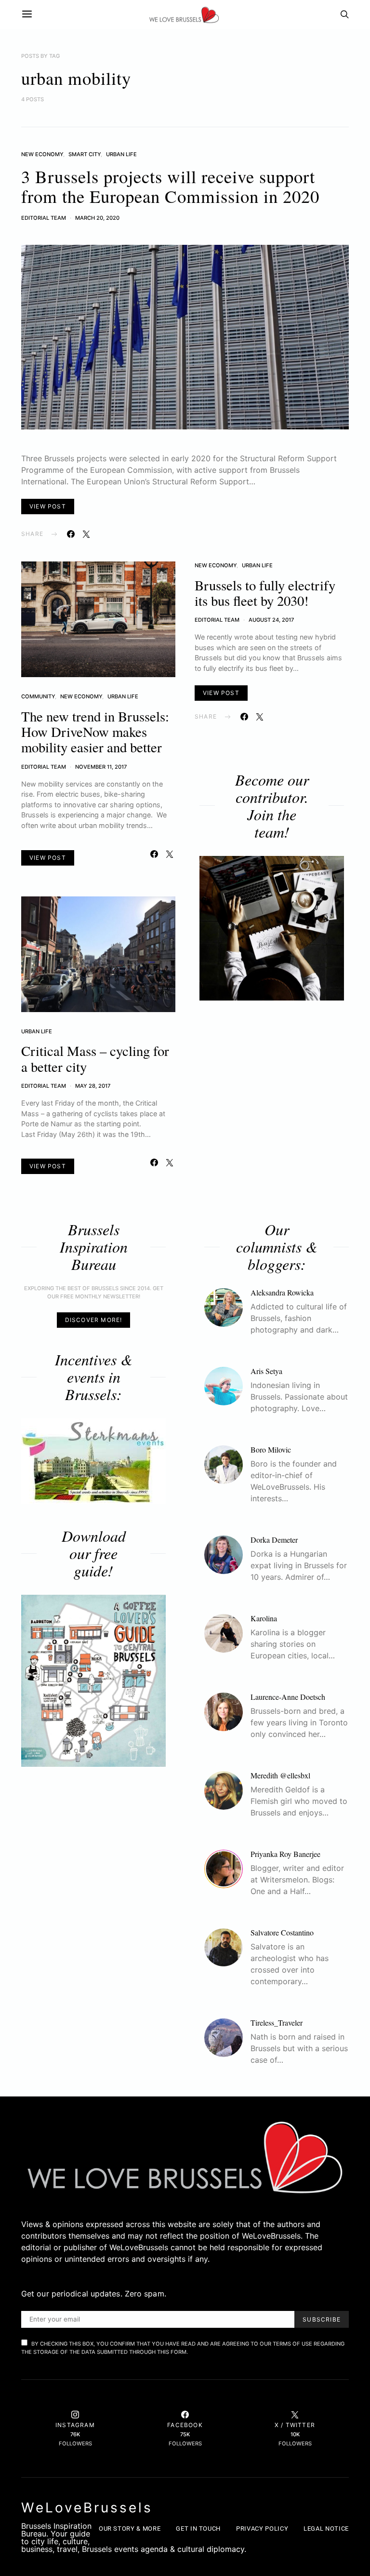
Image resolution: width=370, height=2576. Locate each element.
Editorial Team (44, 218)
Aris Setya (266, 1371)
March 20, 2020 (97, 218)
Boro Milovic (271, 1449)
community (38, 696)
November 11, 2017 (101, 767)
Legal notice (326, 2529)
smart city (85, 154)
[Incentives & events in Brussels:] (93, 1461)
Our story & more (130, 2529)
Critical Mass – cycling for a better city (95, 1058)
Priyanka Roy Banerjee (285, 1854)
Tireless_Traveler (277, 2022)
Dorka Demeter (274, 1540)
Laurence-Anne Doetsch (288, 1697)
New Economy (42, 154)
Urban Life (121, 154)
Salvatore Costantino (282, 1932)
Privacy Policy (262, 2529)
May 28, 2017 (93, 1086)
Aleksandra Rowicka (282, 1292)
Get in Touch (198, 2529)
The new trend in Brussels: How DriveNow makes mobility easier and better (95, 732)
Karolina (264, 1618)
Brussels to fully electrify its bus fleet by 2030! (265, 593)
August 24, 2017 (271, 620)
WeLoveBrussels (87, 2508)
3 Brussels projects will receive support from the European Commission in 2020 (170, 186)
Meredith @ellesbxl (280, 1775)
